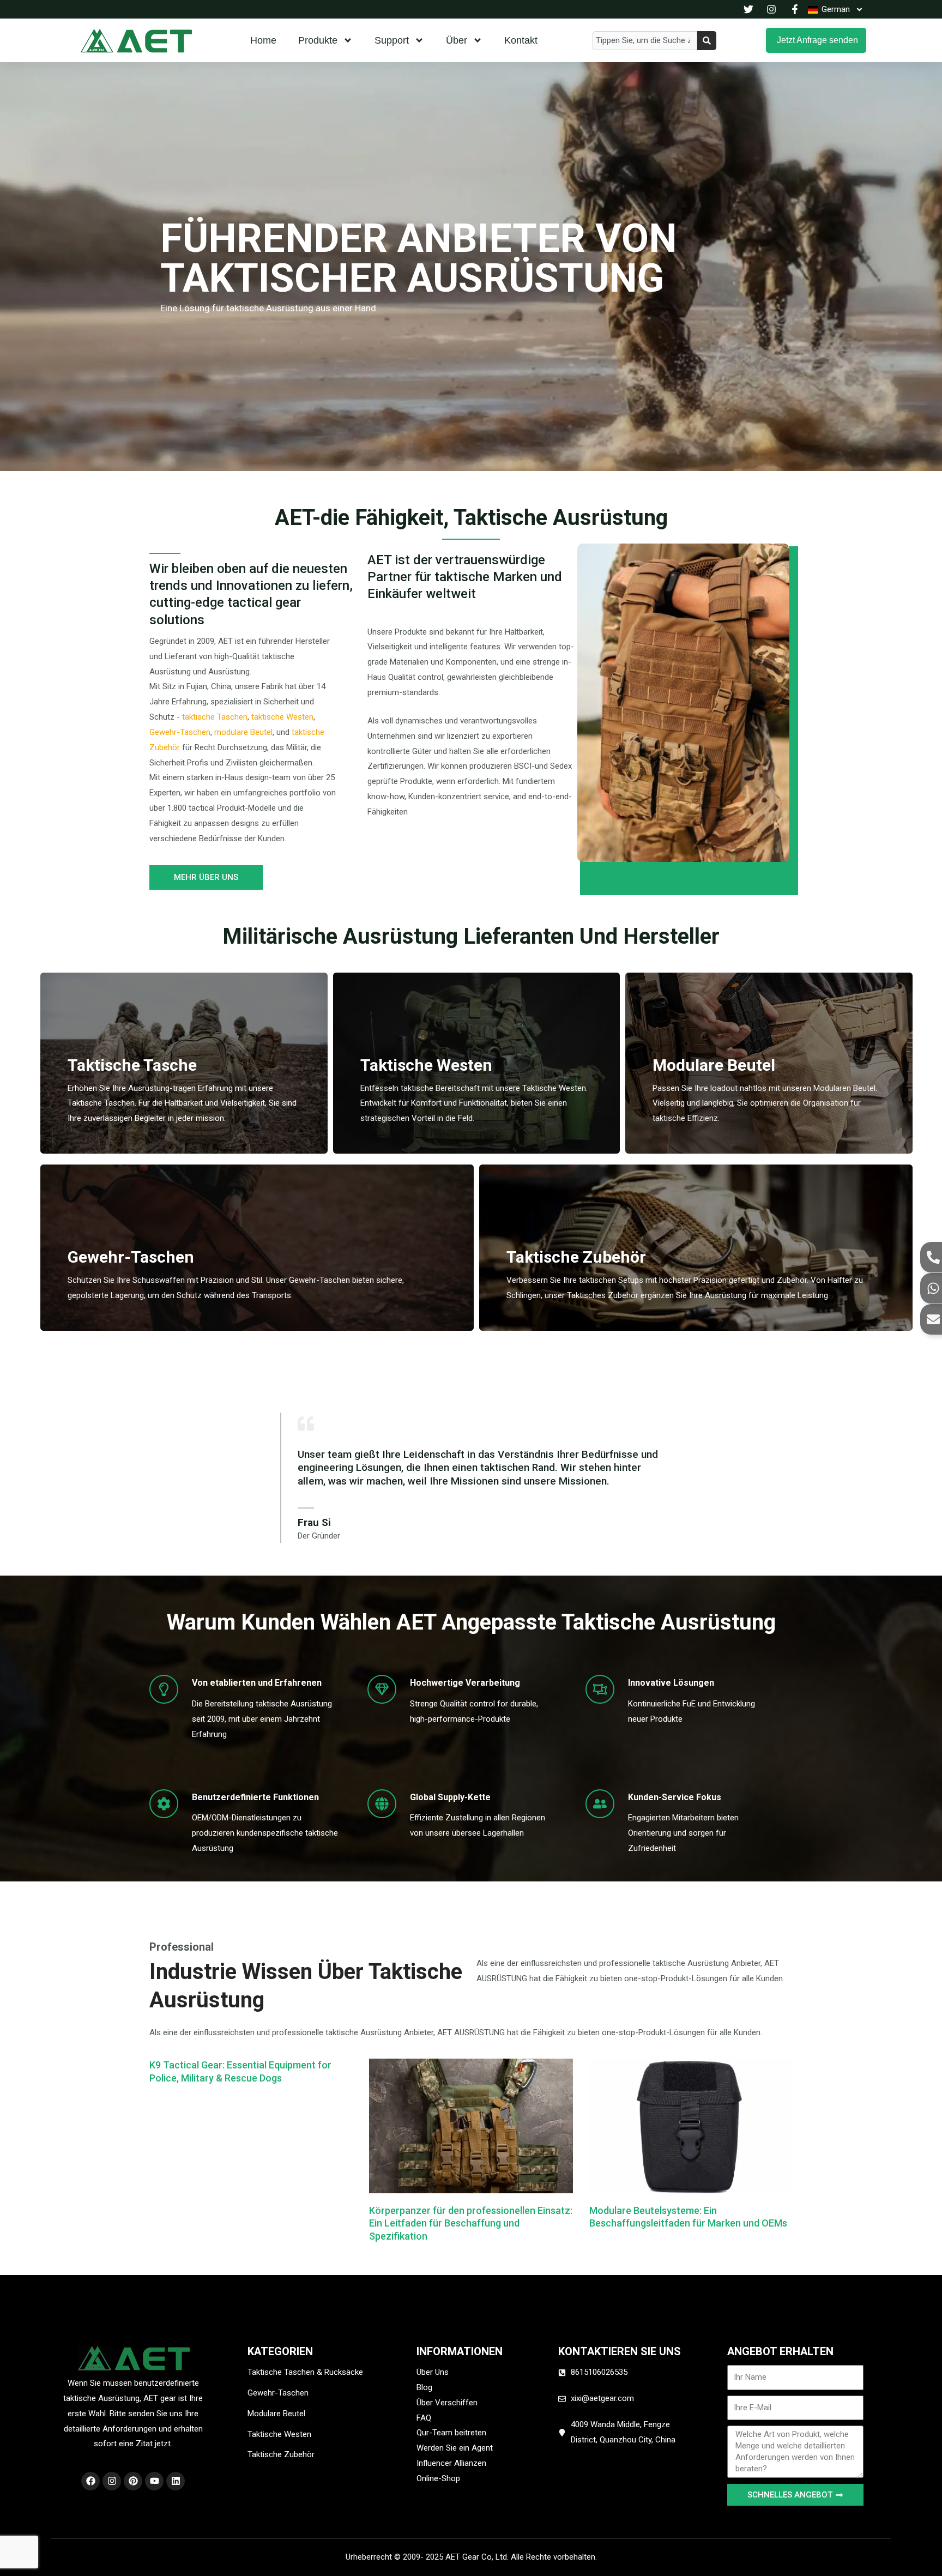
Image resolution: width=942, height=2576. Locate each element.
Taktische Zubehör (576, 1257)
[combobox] (645, 41)
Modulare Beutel (714, 1065)
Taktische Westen (426, 1065)
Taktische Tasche (132, 1065)
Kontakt (521, 40)
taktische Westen (281, 717)
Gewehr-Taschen (180, 732)
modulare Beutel (243, 732)
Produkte (318, 40)
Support (392, 40)
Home (263, 40)
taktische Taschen (215, 717)
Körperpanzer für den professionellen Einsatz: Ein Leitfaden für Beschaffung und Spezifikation (471, 2223)
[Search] (707, 41)
